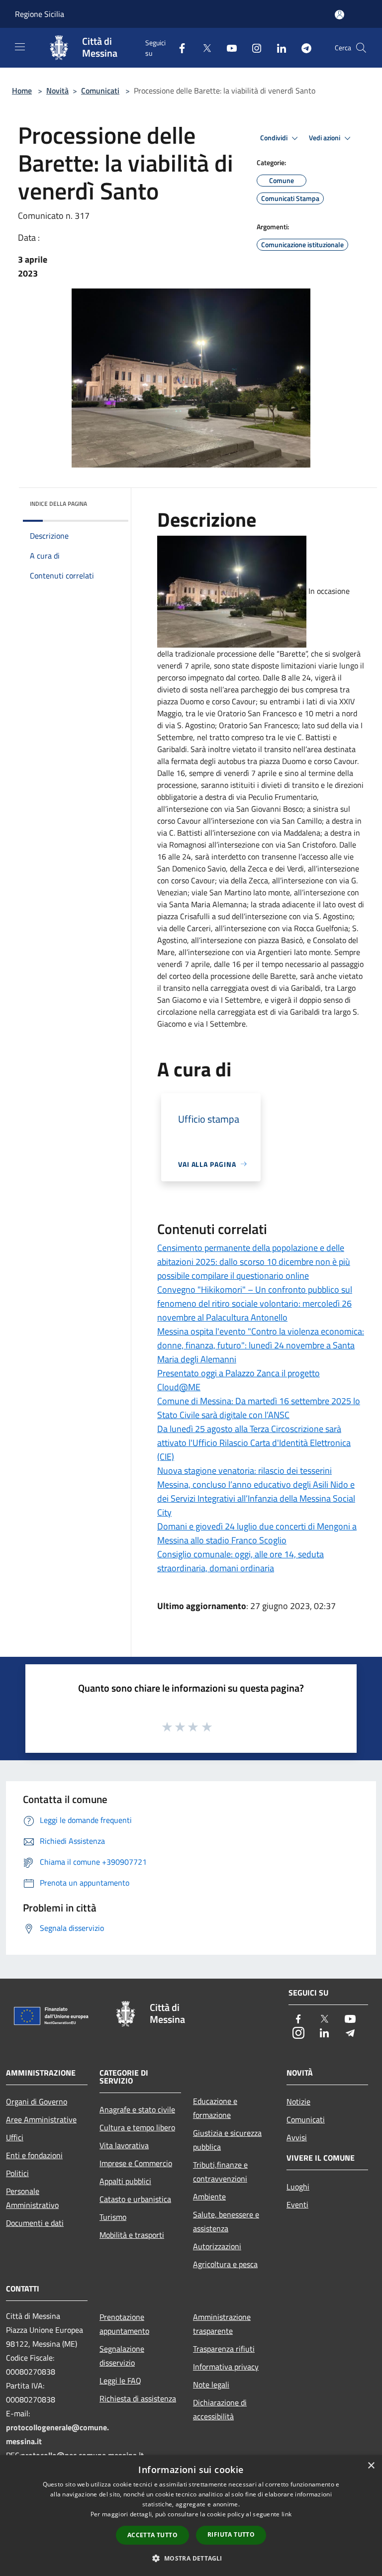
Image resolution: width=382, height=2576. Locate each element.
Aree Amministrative (41, 2119)
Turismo (113, 2217)
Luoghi (298, 2187)
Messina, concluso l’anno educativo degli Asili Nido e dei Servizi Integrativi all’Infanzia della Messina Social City (256, 1498)
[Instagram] (253, 48)
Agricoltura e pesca (225, 2264)
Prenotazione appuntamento (124, 2324)
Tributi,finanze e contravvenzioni (220, 2172)
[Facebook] (178, 48)
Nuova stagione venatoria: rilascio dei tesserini (244, 1471)
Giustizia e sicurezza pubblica (227, 2140)
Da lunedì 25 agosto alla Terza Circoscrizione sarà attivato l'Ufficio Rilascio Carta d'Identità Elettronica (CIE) (254, 1443)
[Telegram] (302, 48)
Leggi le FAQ (120, 2381)
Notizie (298, 2101)
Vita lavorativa (124, 2145)
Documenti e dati (35, 2223)
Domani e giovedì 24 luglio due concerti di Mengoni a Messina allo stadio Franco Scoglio (257, 1533)
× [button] (371, 2466)
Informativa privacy (226, 2367)
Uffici (15, 2137)
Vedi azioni (325, 138)
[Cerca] (361, 48)
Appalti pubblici (125, 2181)
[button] (191, 2558)
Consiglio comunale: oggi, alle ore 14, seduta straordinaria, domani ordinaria (240, 1561)
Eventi (297, 2204)
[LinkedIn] (278, 48)
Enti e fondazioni (34, 2155)
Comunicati (100, 91)
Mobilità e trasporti (132, 2235)
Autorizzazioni (217, 2246)
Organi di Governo (37, 2101)
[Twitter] (203, 48)
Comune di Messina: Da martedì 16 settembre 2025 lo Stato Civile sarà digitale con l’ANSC (259, 1408)
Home (22, 91)
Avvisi (297, 2137)
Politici (17, 2173)
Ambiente (209, 2196)
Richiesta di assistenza (138, 2398)
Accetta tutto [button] (152, 2535)
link (286, 2514)
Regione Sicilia (40, 14)
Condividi (275, 138)
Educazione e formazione (215, 2108)
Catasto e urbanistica (135, 2199)
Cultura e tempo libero (137, 2127)
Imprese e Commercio (136, 2163)
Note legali (211, 2385)
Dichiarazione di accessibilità (220, 2409)
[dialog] (191, 2516)
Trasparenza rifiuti (224, 2349)
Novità (57, 91)
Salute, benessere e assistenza (226, 2221)
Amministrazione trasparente (222, 2324)
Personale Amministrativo (32, 2198)
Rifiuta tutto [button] (231, 2534)
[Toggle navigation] (20, 47)
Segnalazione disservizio (122, 2356)
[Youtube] (228, 48)
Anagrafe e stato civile (137, 2109)
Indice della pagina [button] (58, 504)
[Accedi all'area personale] (339, 15)
